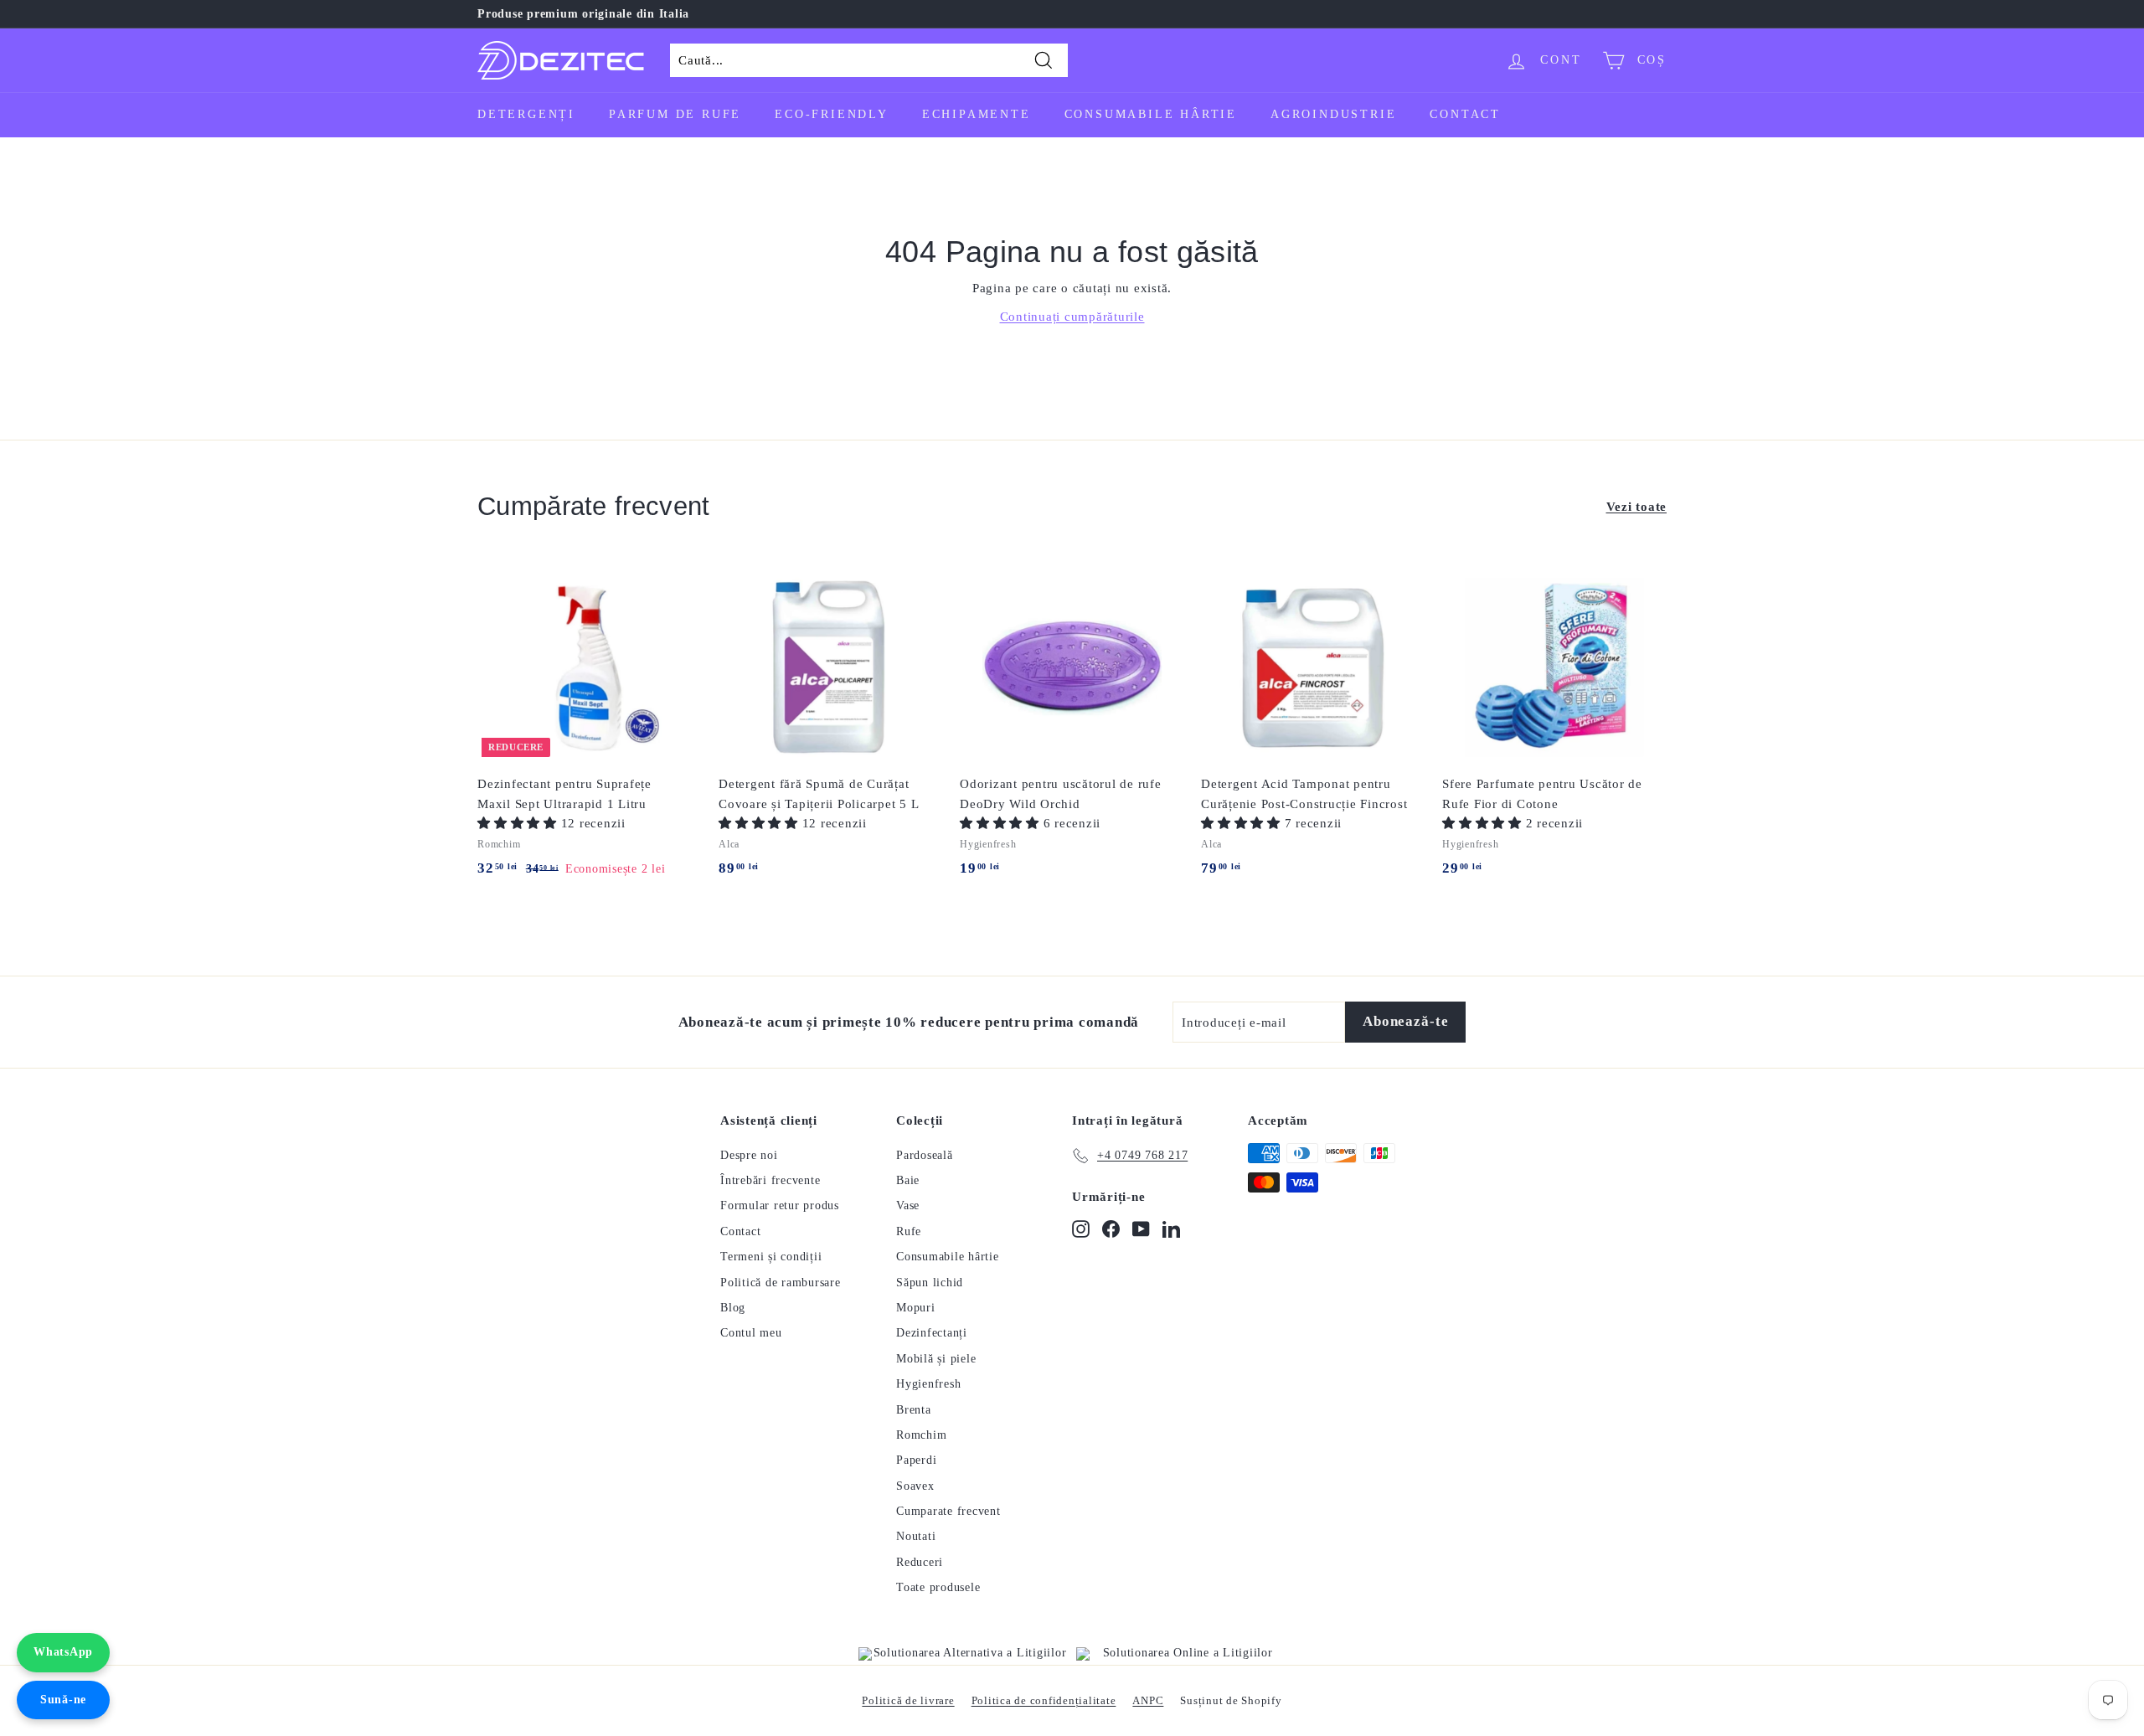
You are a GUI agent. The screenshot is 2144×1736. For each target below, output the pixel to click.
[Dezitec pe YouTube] (1141, 1229)
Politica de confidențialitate (1044, 1700)
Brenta (914, 1410)
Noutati (916, 1536)
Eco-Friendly (832, 114)
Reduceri (920, 1562)
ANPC (1148, 1700)
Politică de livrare (908, 1700)
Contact (1465, 114)
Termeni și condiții (771, 1257)
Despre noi (749, 1155)
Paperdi (916, 1460)
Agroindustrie (1333, 114)
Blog (733, 1308)
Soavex (915, 1486)
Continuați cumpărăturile (1072, 317)
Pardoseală (925, 1155)
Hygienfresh (928, 1384)
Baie (908, 1180)
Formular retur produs (780, 1205)
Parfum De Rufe (675, 114)
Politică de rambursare (781, 1283)
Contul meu (751, 1333)
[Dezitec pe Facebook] (1111, 1229)
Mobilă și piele (936, 1359)
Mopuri (916, 1308)
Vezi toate (1637, 507)
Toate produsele (938, 1587)
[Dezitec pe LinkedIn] (1171, 1229)
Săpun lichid (930, 1283)
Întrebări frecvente (770, 1180)
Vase (908, 1205)
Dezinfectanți (932, 1333)
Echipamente (977, 114)
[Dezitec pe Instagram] (1081, 1229)
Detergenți (526, 114)
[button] (519, 823)
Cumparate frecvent (948, 1511)
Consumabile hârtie (1151, 114)
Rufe (909, 1231)
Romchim (921, 1435)
